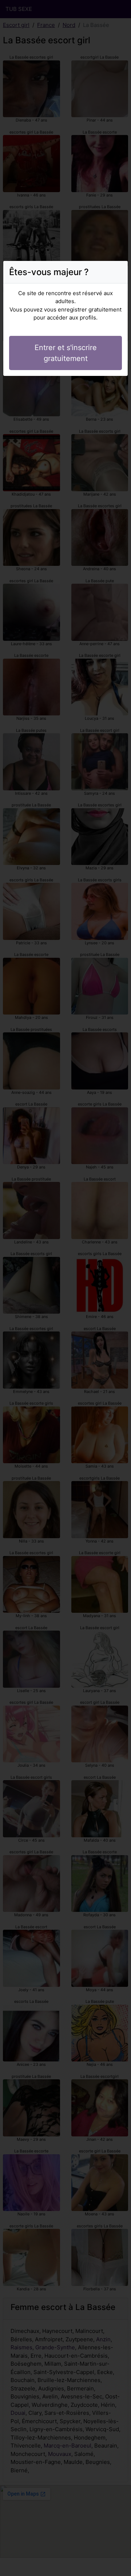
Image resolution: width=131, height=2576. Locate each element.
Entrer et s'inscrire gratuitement (66, 353)
